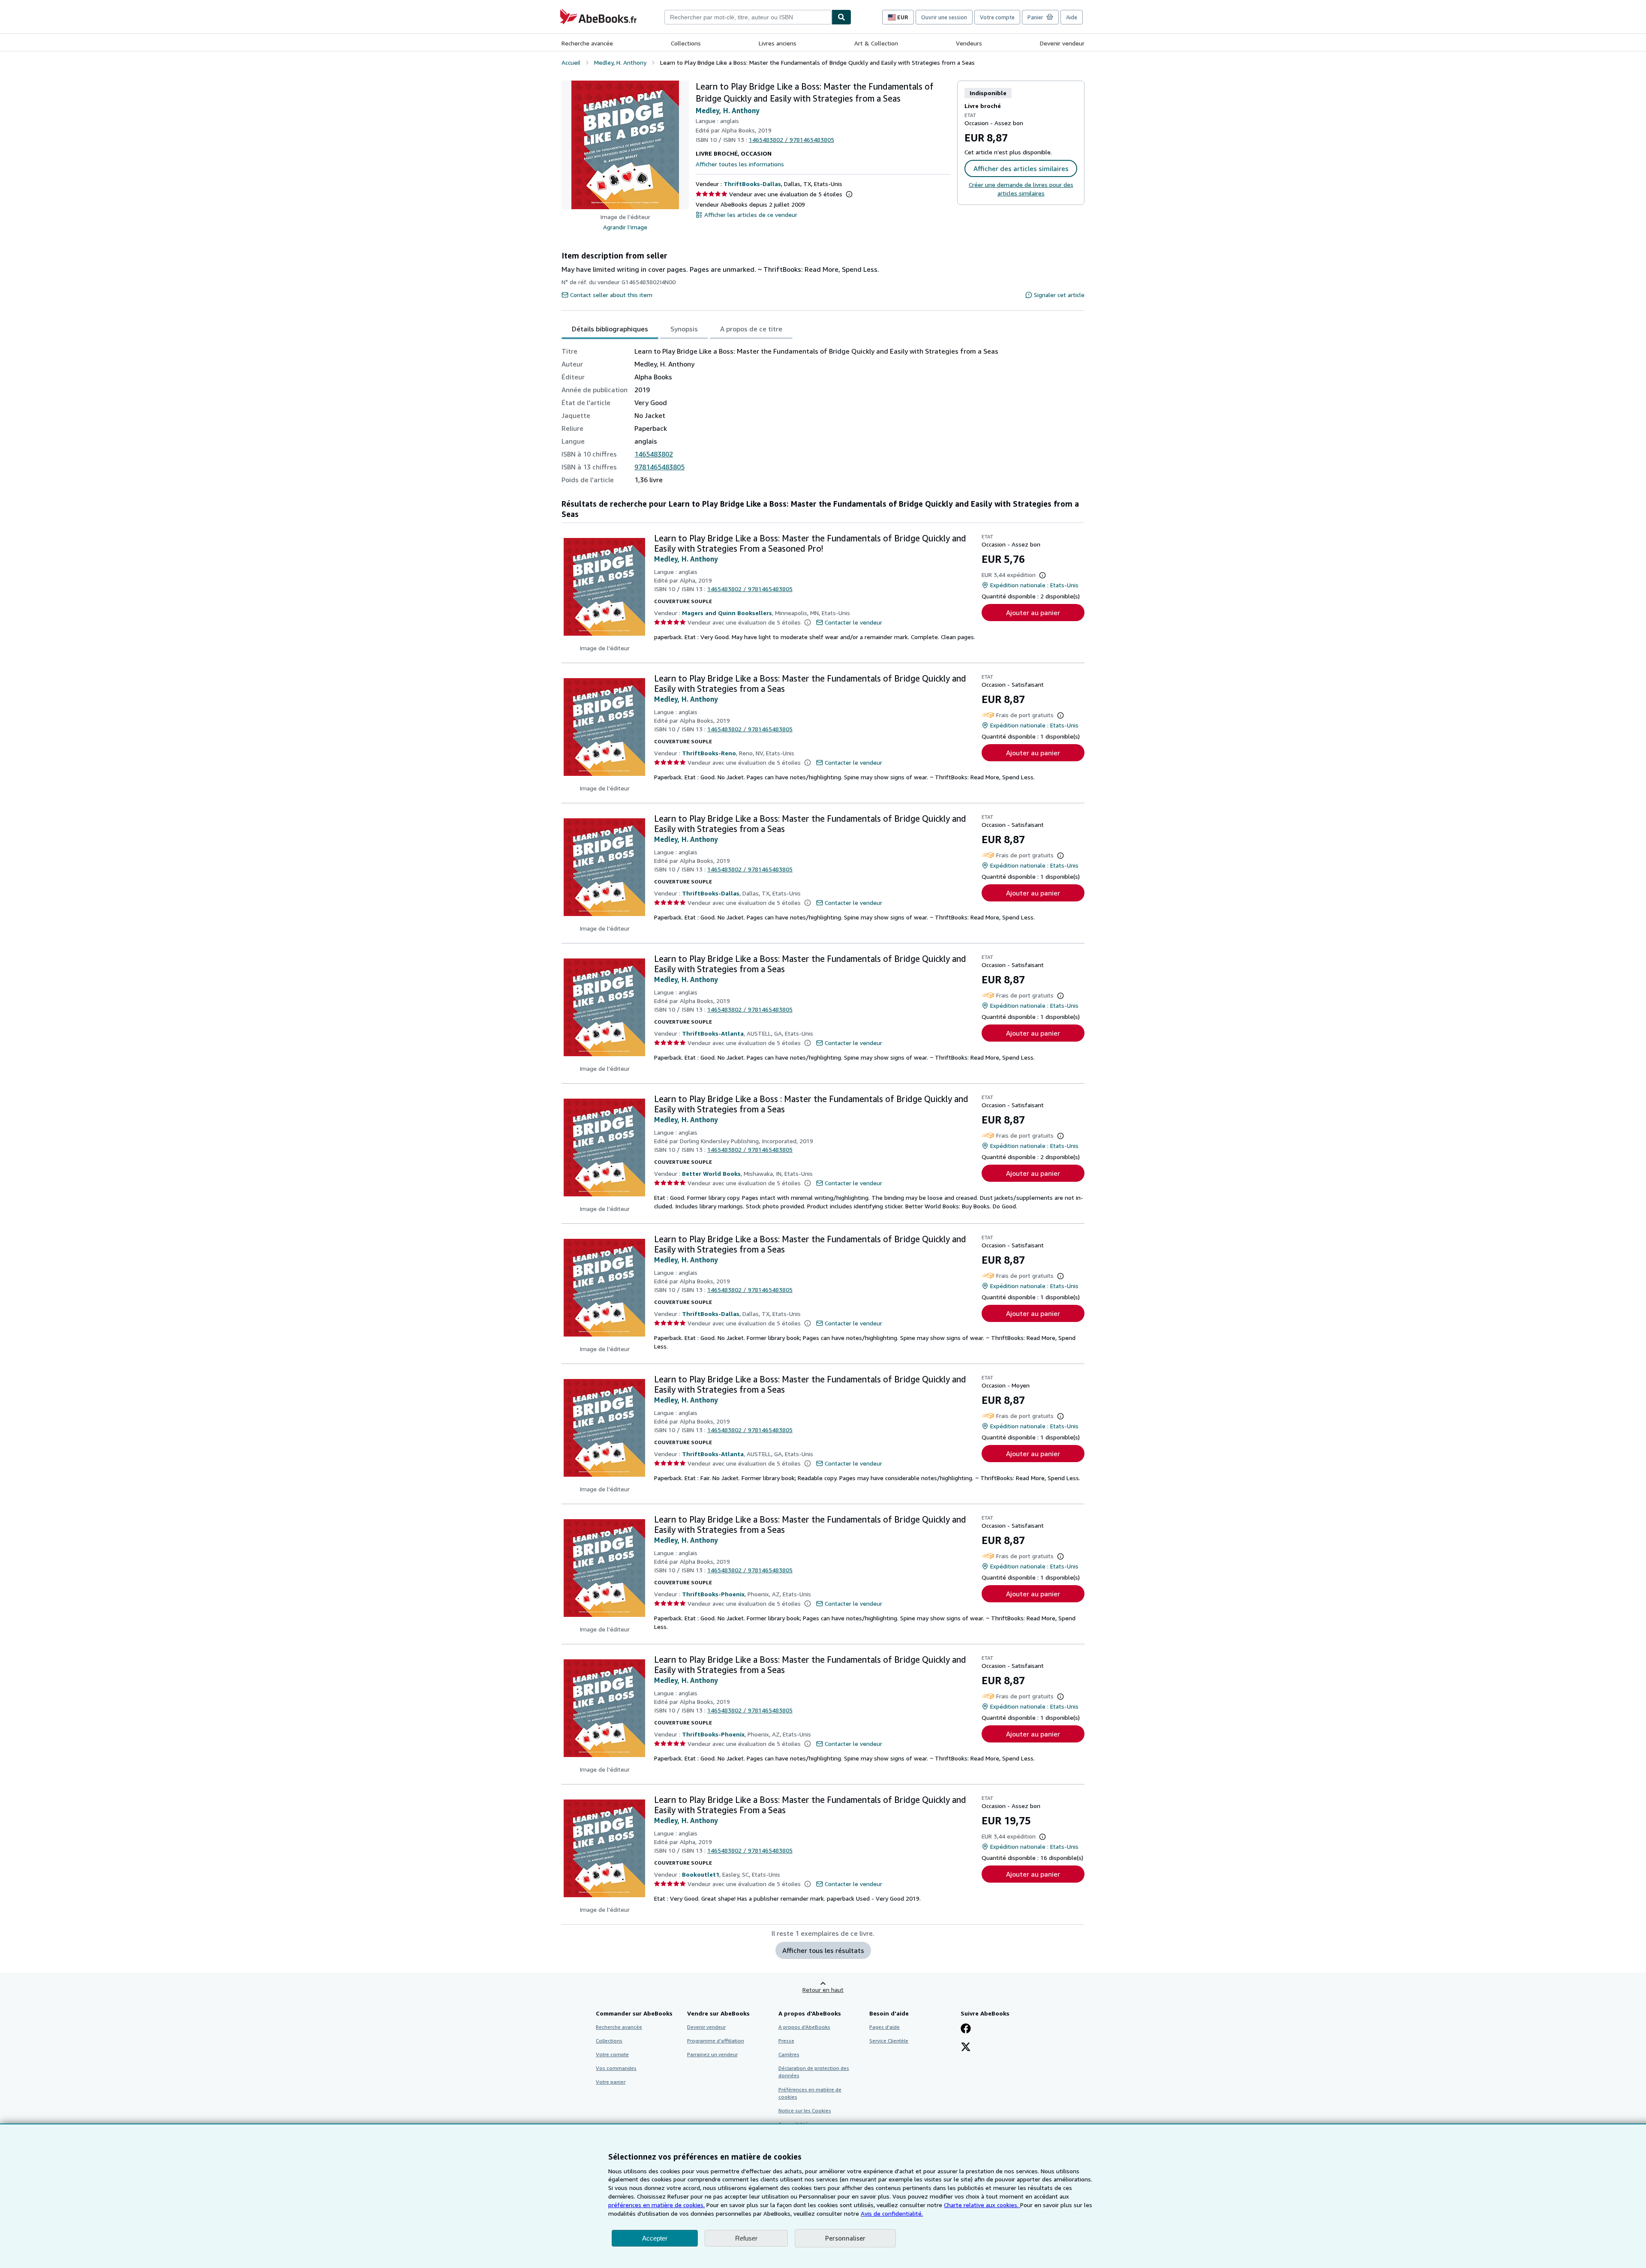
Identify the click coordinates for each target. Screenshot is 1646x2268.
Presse (786, 2041)
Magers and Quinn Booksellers (727, 613)
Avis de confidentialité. (892, 2213)
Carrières (789, 2054)
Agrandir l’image (625, 227)
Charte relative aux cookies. (982, 2205)
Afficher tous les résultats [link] (823, 1950)
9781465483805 (659, 467)
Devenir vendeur (1062, 43)
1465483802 (654, 454)
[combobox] (748, 17)
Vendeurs (969, 43)
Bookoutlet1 (701, 1874)
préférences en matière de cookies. (656, 2205)
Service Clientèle (889, 2041)
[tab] (610, 329)
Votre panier (611, 2082)
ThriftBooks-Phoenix (713, 1594)
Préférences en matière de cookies (810, 2093)
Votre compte (997, 17)
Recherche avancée (587, 43)
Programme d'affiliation (716, 2041)
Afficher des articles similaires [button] (1021, 168)
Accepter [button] (655, 2238)
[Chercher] (841, 17)
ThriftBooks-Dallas (752, 184)
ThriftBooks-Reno (709, 753)
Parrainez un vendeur (712, 2054)
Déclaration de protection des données (814, 2072)
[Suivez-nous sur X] (966, 2048)
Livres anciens (778, 43)
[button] (625, 145)
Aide (1072, 17)
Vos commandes (616, 2068)
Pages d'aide (885, 2027)
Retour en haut (823, 1990)
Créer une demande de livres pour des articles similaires (1021, 189)
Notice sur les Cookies (805, 2110)
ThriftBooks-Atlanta (713, 1033)
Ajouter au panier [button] (1033, 613)
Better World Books (711, 1173)
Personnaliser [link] (845, 2238)
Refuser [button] (746, 2238)
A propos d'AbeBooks (804, 2027)
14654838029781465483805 (791, 140)
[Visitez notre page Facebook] (966, 2029)
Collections (686, 43)
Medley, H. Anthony (728, 111)
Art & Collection (876, 43)
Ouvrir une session (944, 17)
